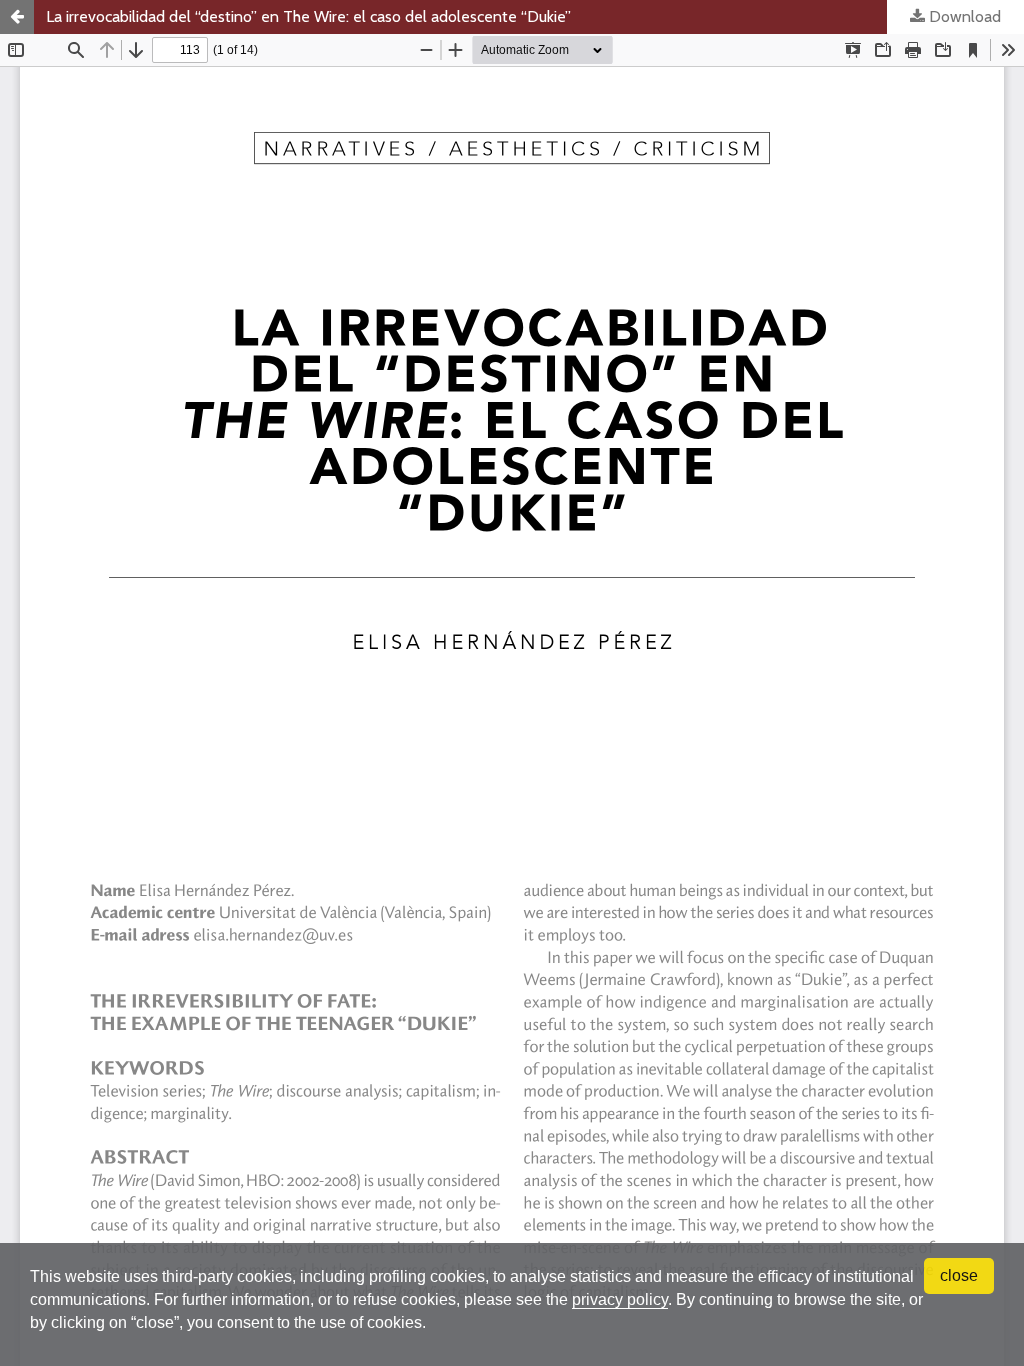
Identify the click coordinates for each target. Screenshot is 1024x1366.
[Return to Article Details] (17, 17)
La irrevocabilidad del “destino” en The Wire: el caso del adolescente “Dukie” (308, 16)
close (959, 1275)
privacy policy (620, 1299)
